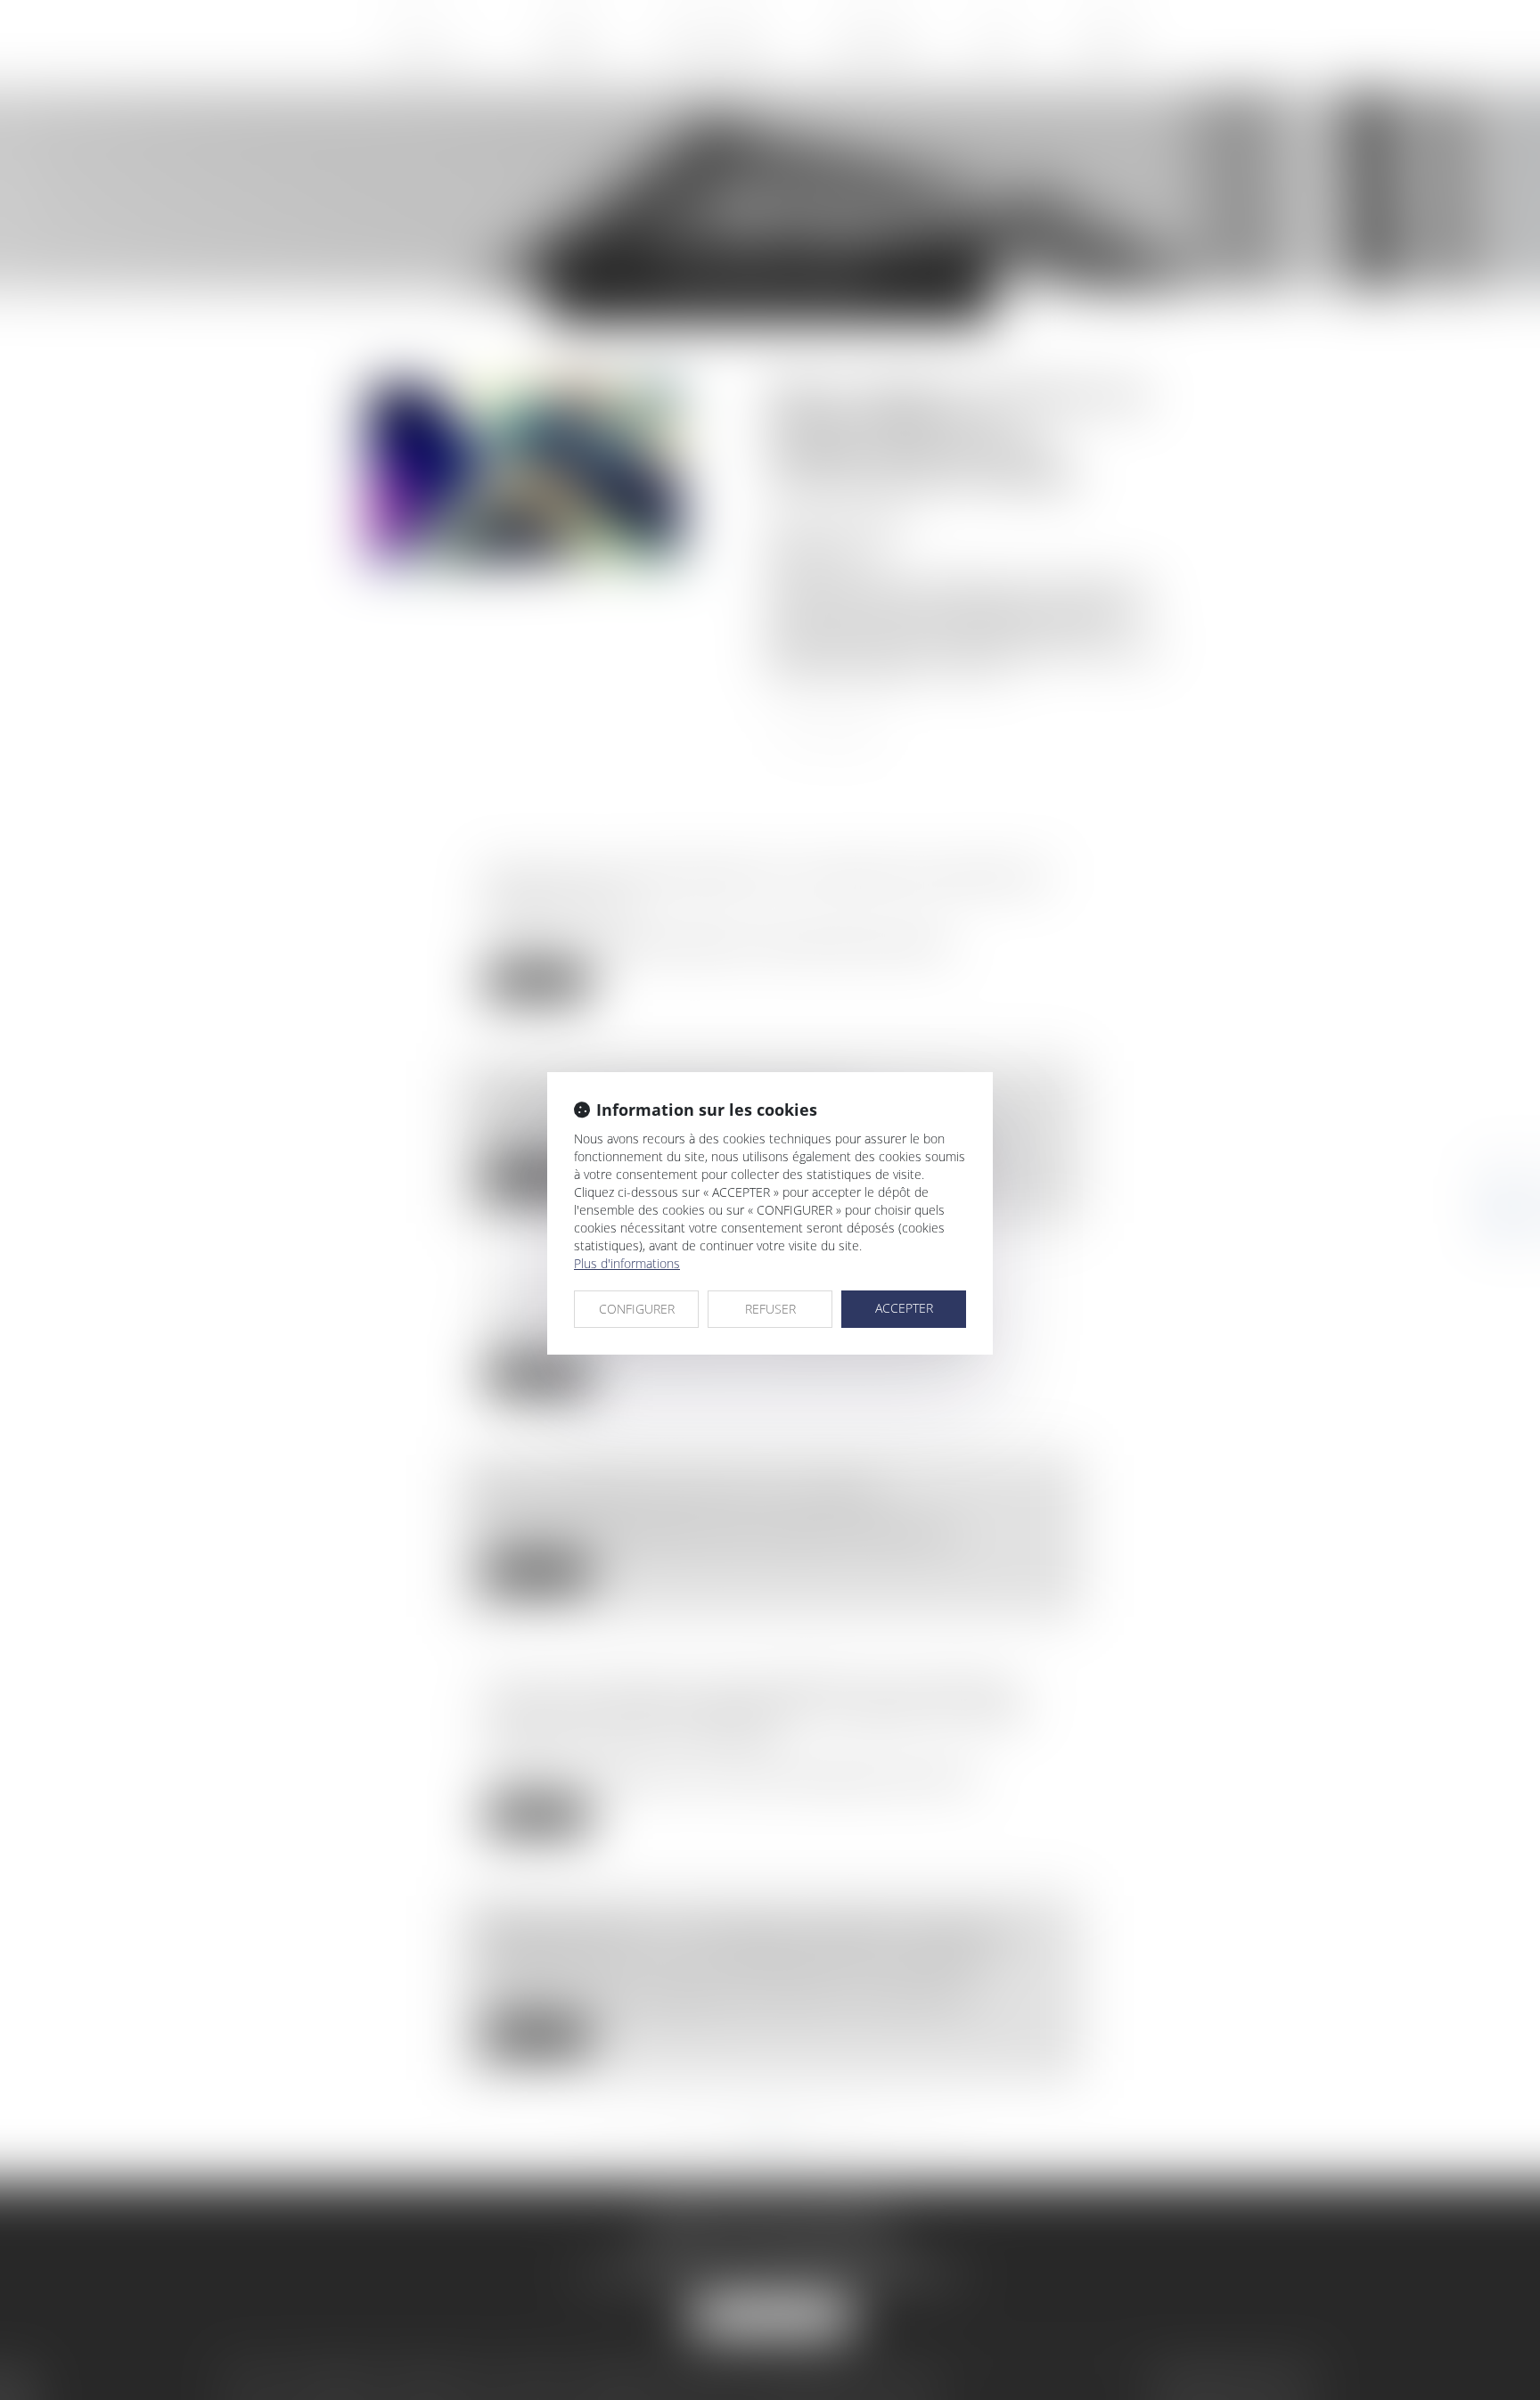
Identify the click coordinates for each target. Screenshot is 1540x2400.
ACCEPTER (904, 1308)
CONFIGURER (637, 1309)
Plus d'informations (627, 1263)
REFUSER (770, 1309)
